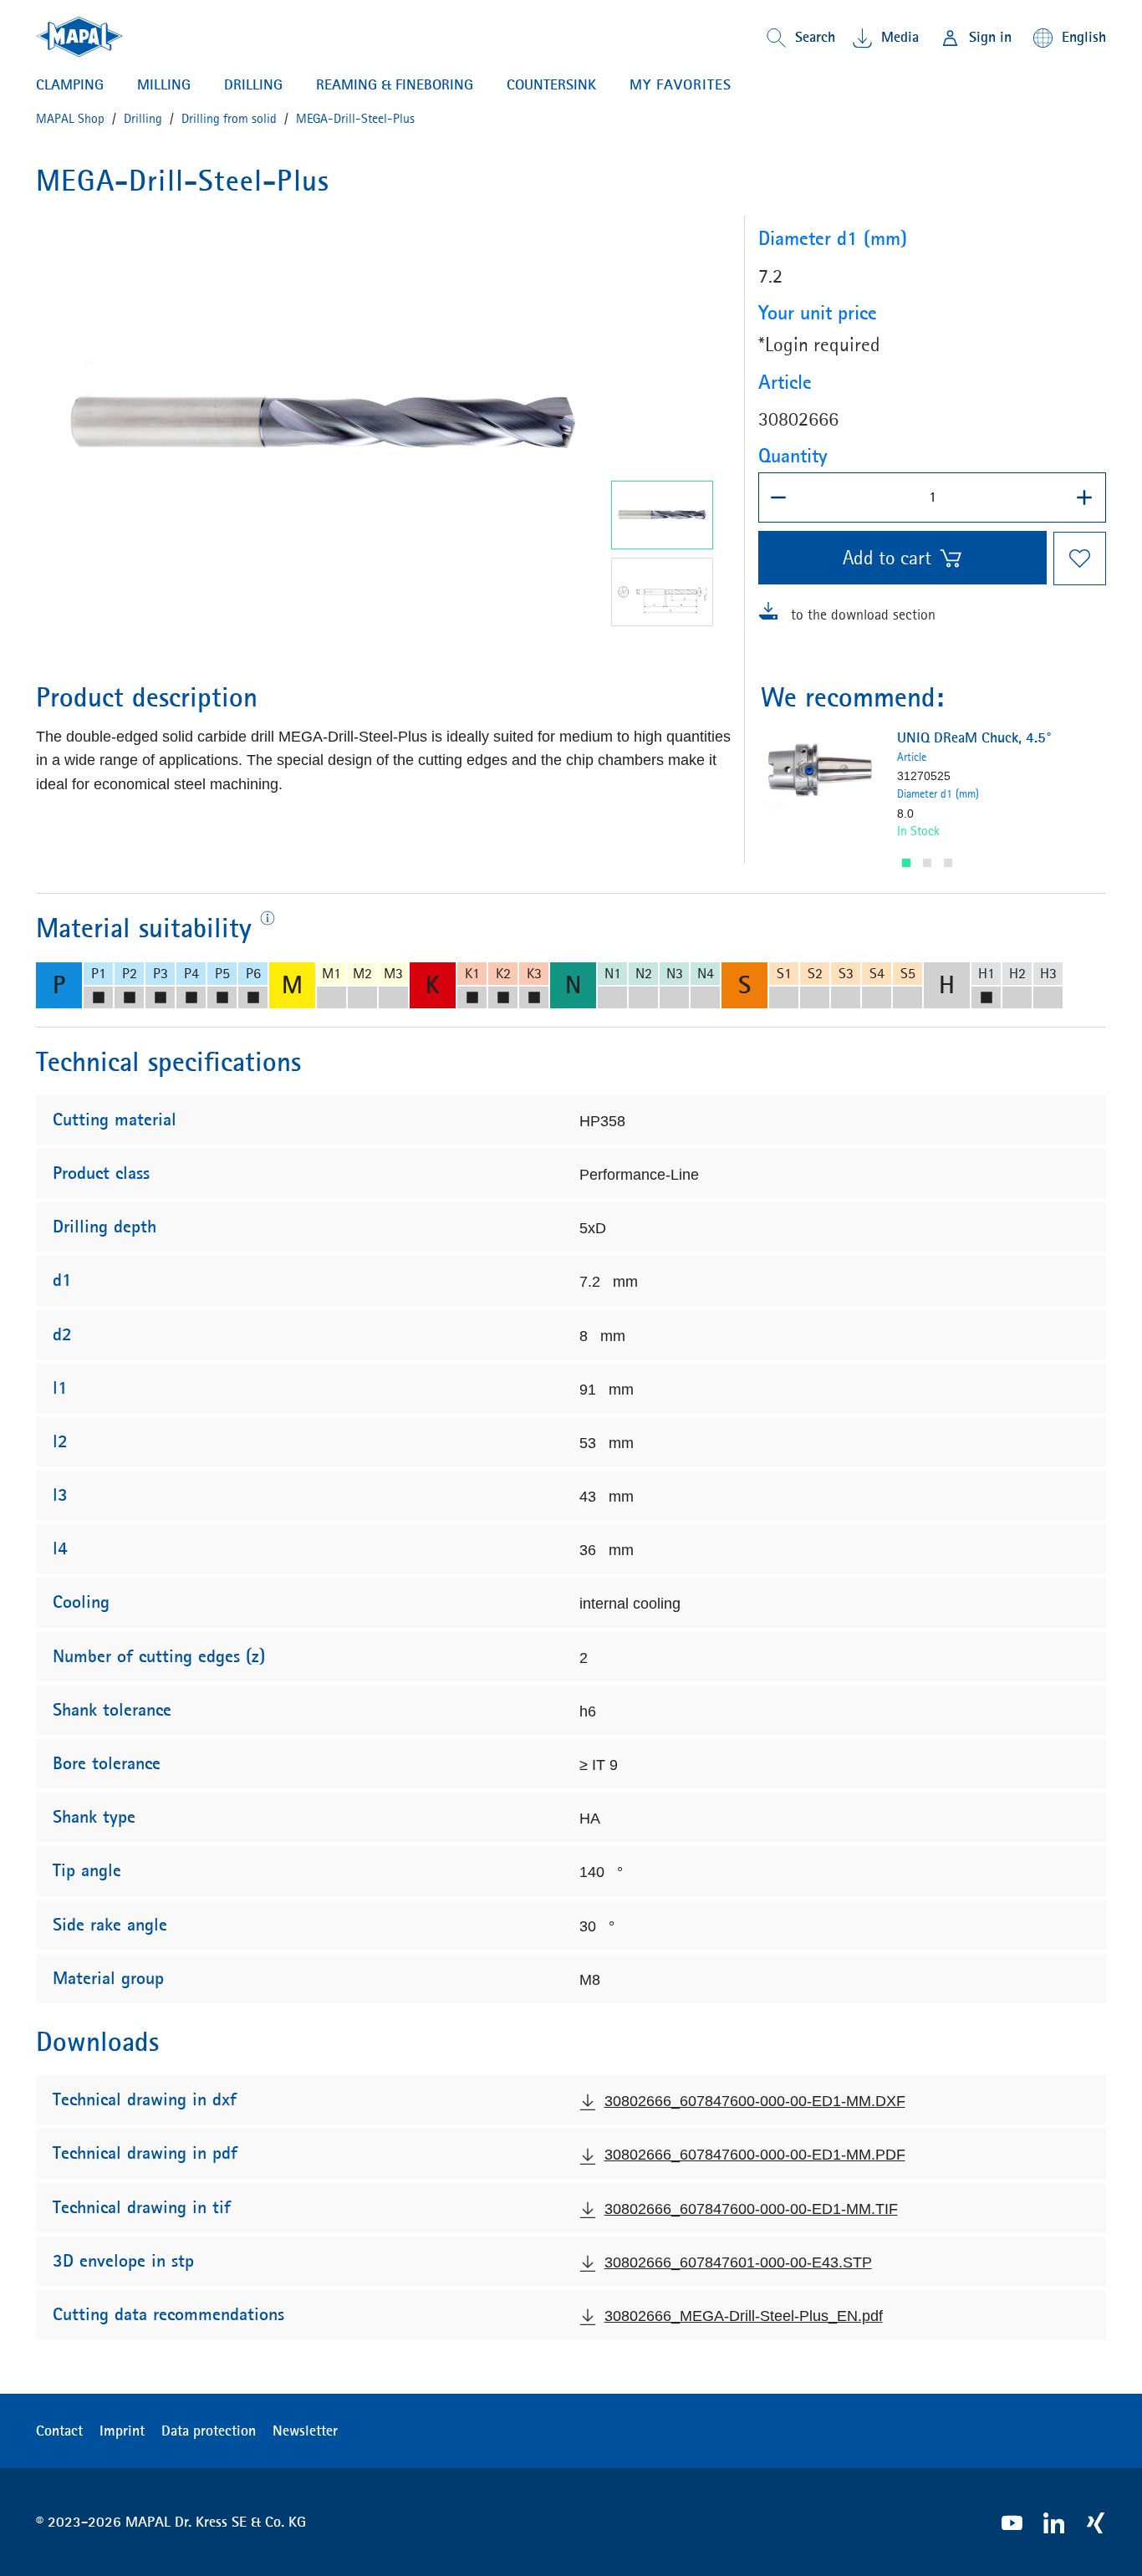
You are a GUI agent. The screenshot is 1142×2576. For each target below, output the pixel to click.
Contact (59, 2431)
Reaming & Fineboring (395, 84)
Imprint (122, 2431)
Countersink (551, 84)
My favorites (681, 84)
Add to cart (887, 558)
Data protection (209, 2431)
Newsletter (305, 2431)
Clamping (70, 84)
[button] (906, 863)
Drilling (253, 84)
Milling (164, 84)
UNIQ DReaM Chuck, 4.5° (974, 737)
